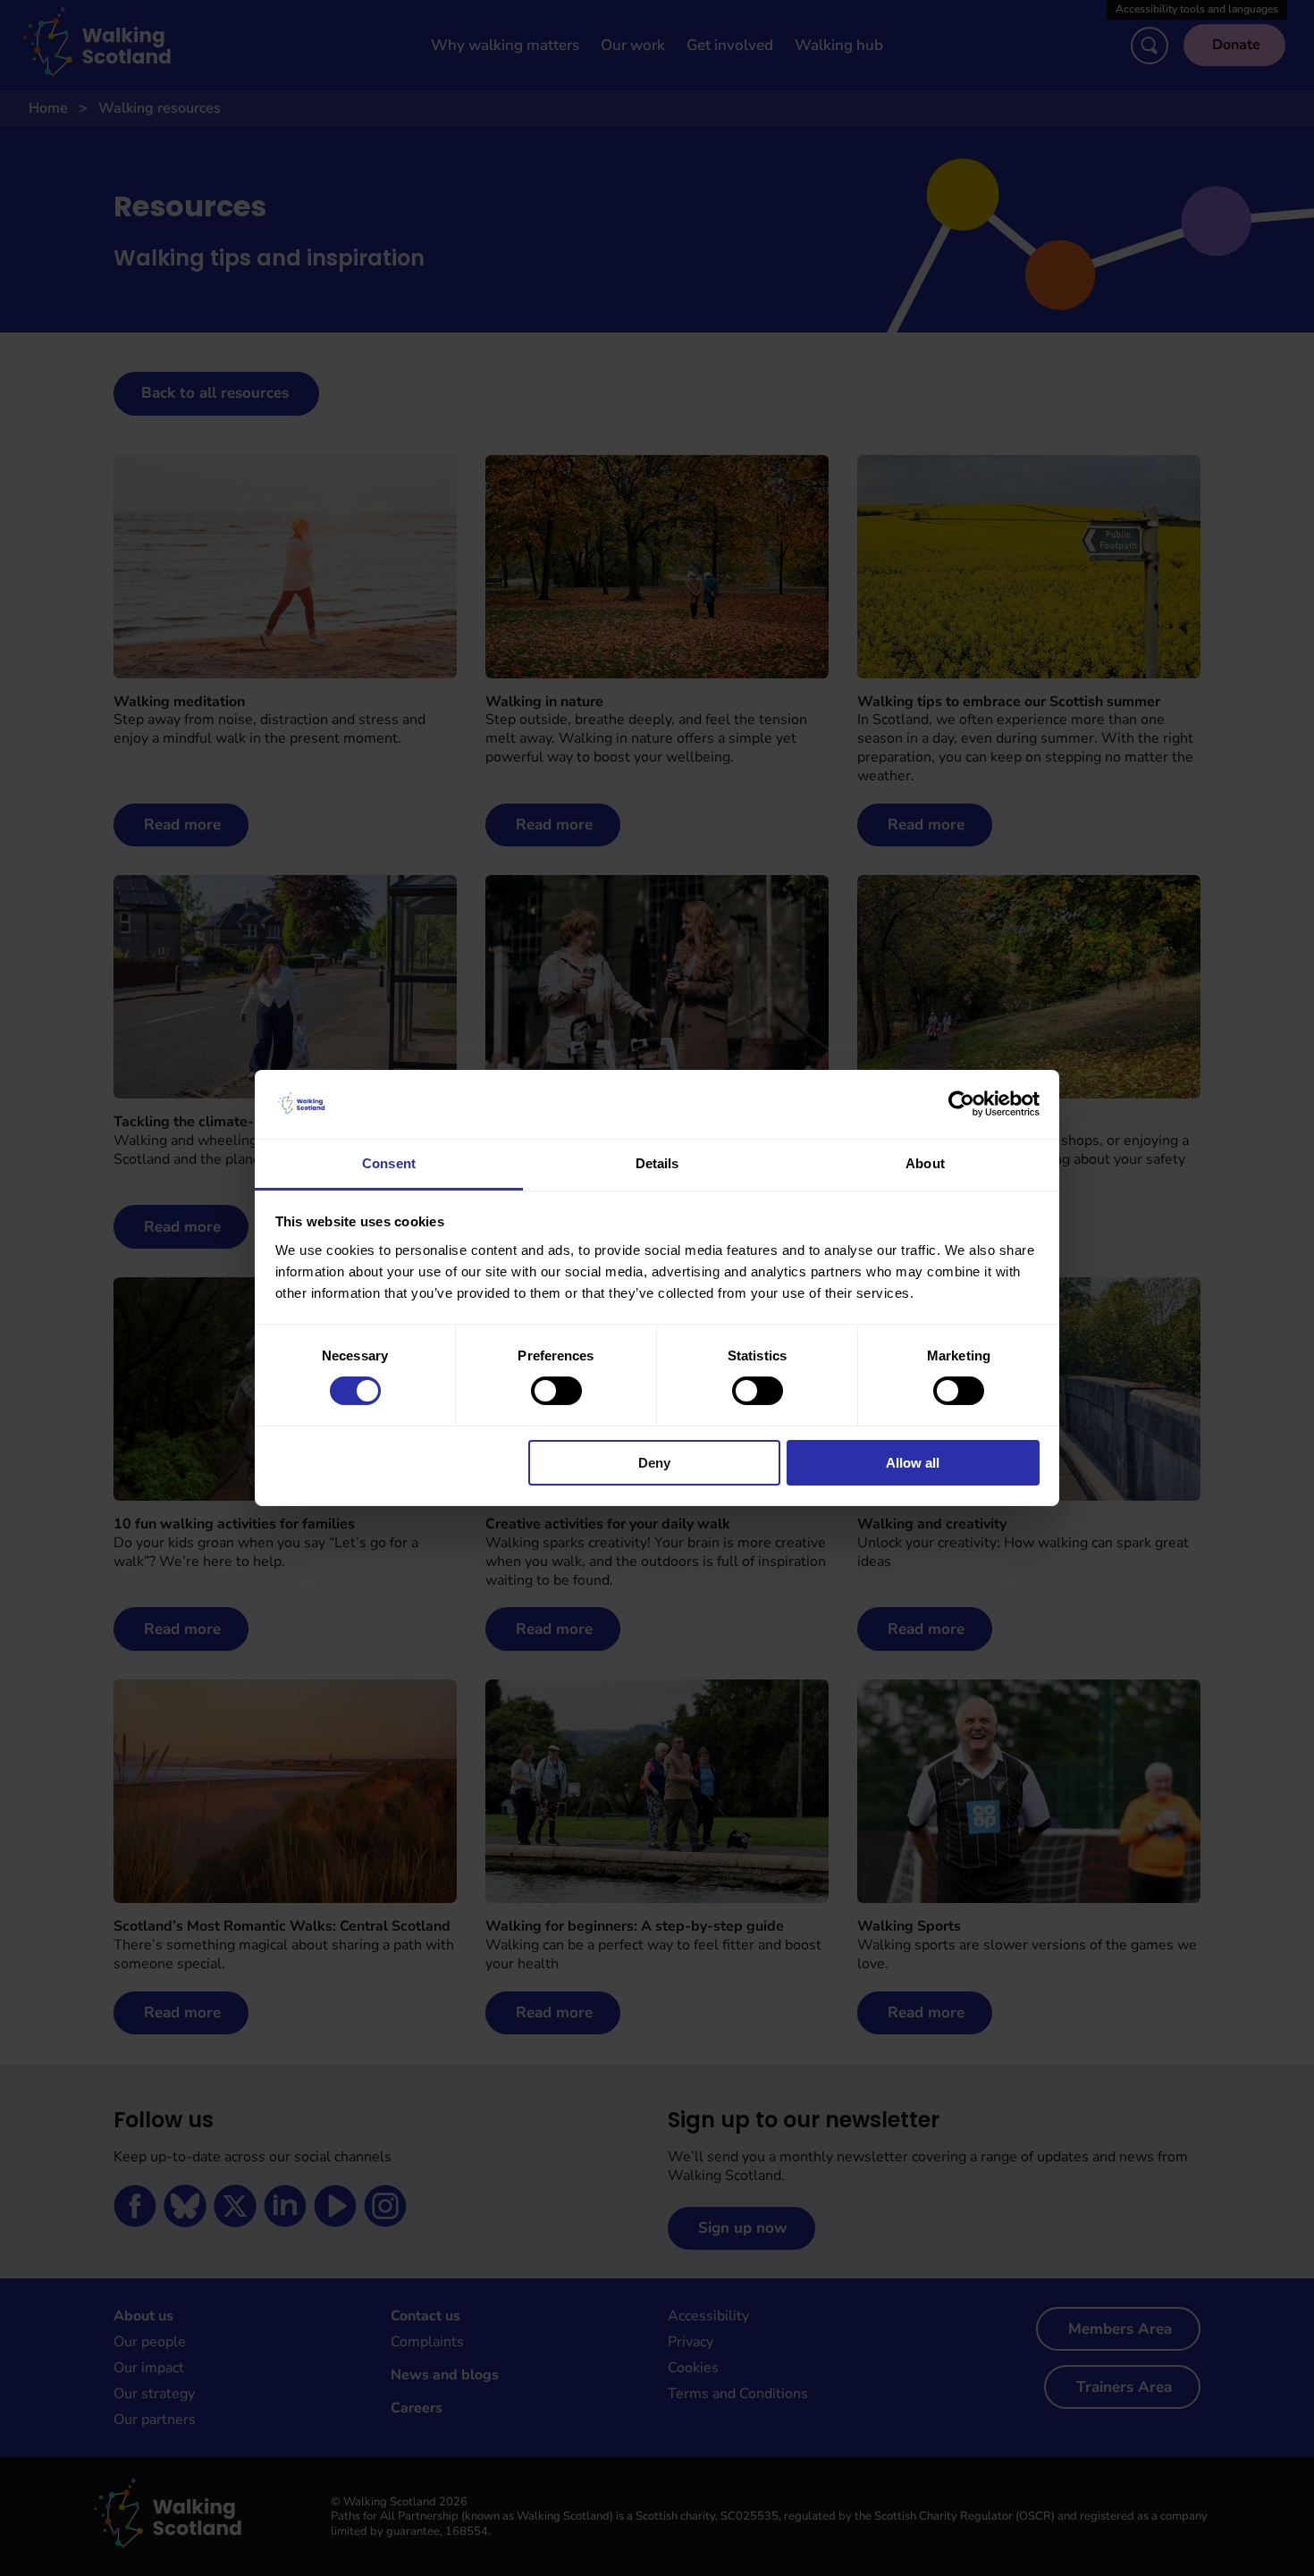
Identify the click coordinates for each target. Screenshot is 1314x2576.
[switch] (556, 1391)
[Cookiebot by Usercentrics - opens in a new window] (961, 1104)
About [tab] (925, 1163)
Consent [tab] (389, 1163)
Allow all (913, 1463)
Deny (654, 1463)
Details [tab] (657, 1163)
